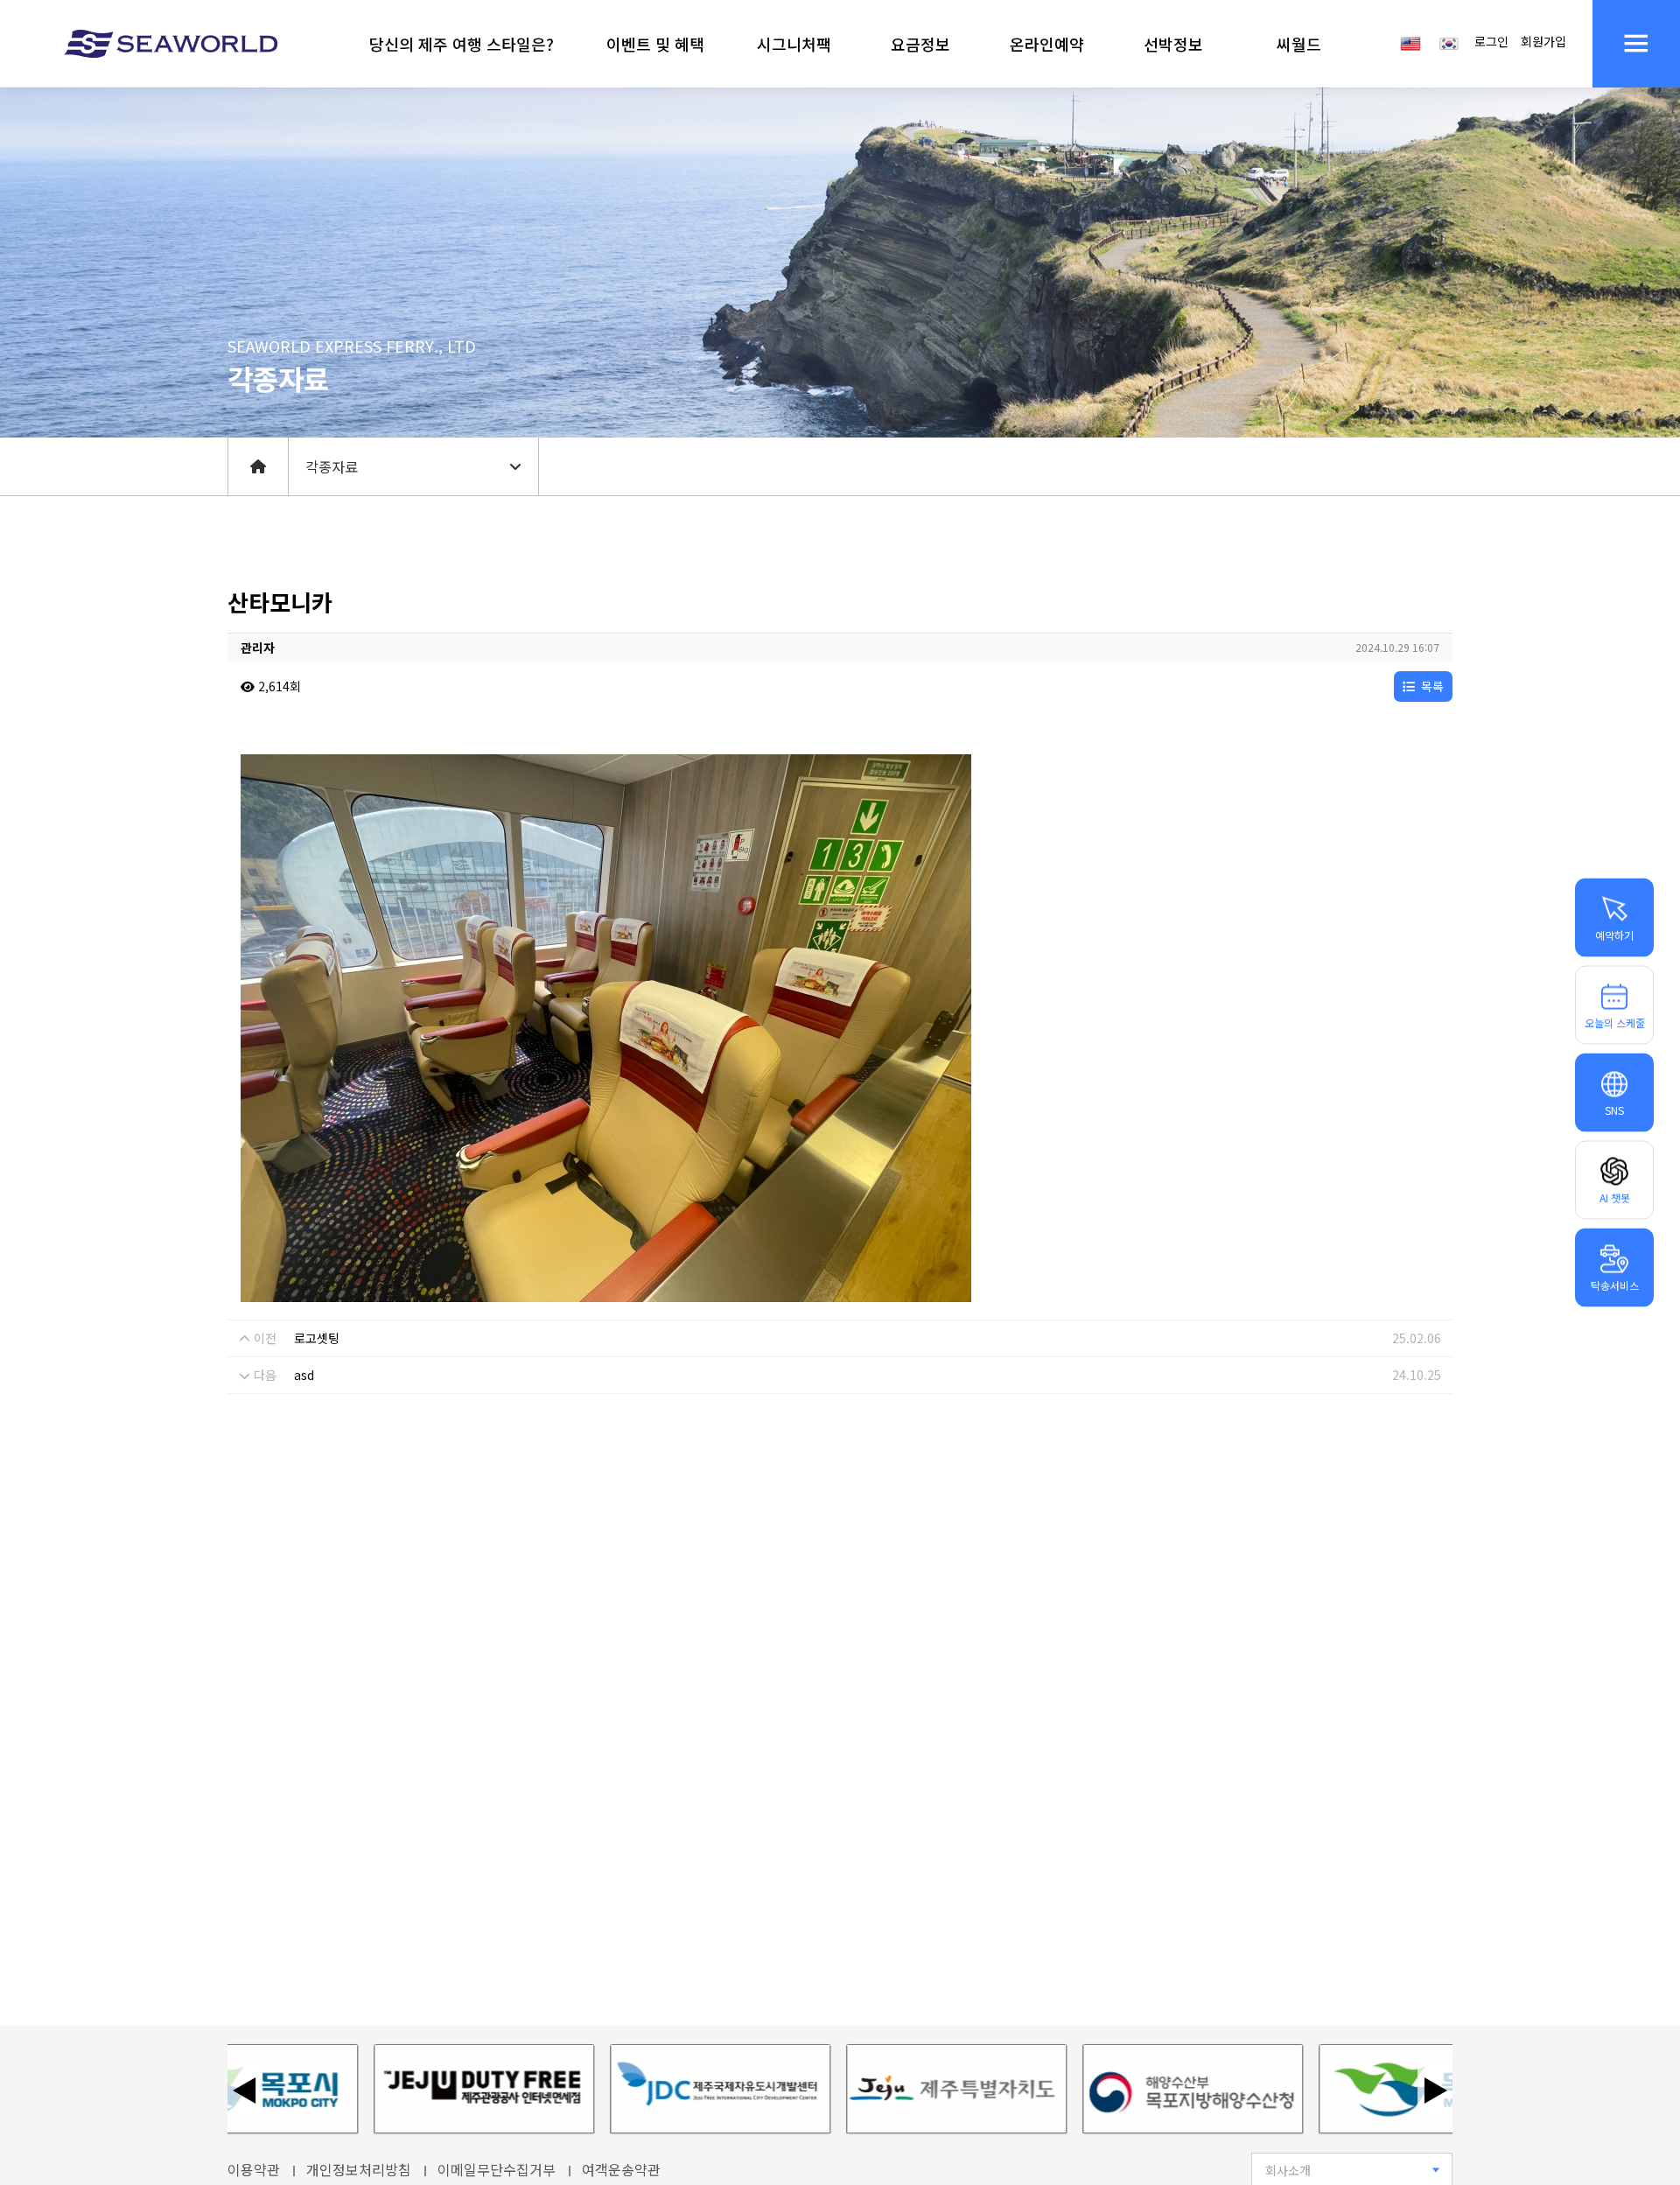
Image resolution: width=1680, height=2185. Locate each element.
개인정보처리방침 (359, 2169)
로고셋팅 (317, 1338)
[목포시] (1344, 2089)
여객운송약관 (621, 2169)
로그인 (1491, 41)
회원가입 (1543, 41)
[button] (462, 44)
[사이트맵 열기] (1636, 44)
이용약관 (254, 2169)
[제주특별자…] (871, 2089)
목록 (1431, 686)
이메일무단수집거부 (497, 2169)
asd (304, 1375)
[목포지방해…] (1108, 2089)
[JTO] (399, 2089)
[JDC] (635, 2089)
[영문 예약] (1410, 42)
